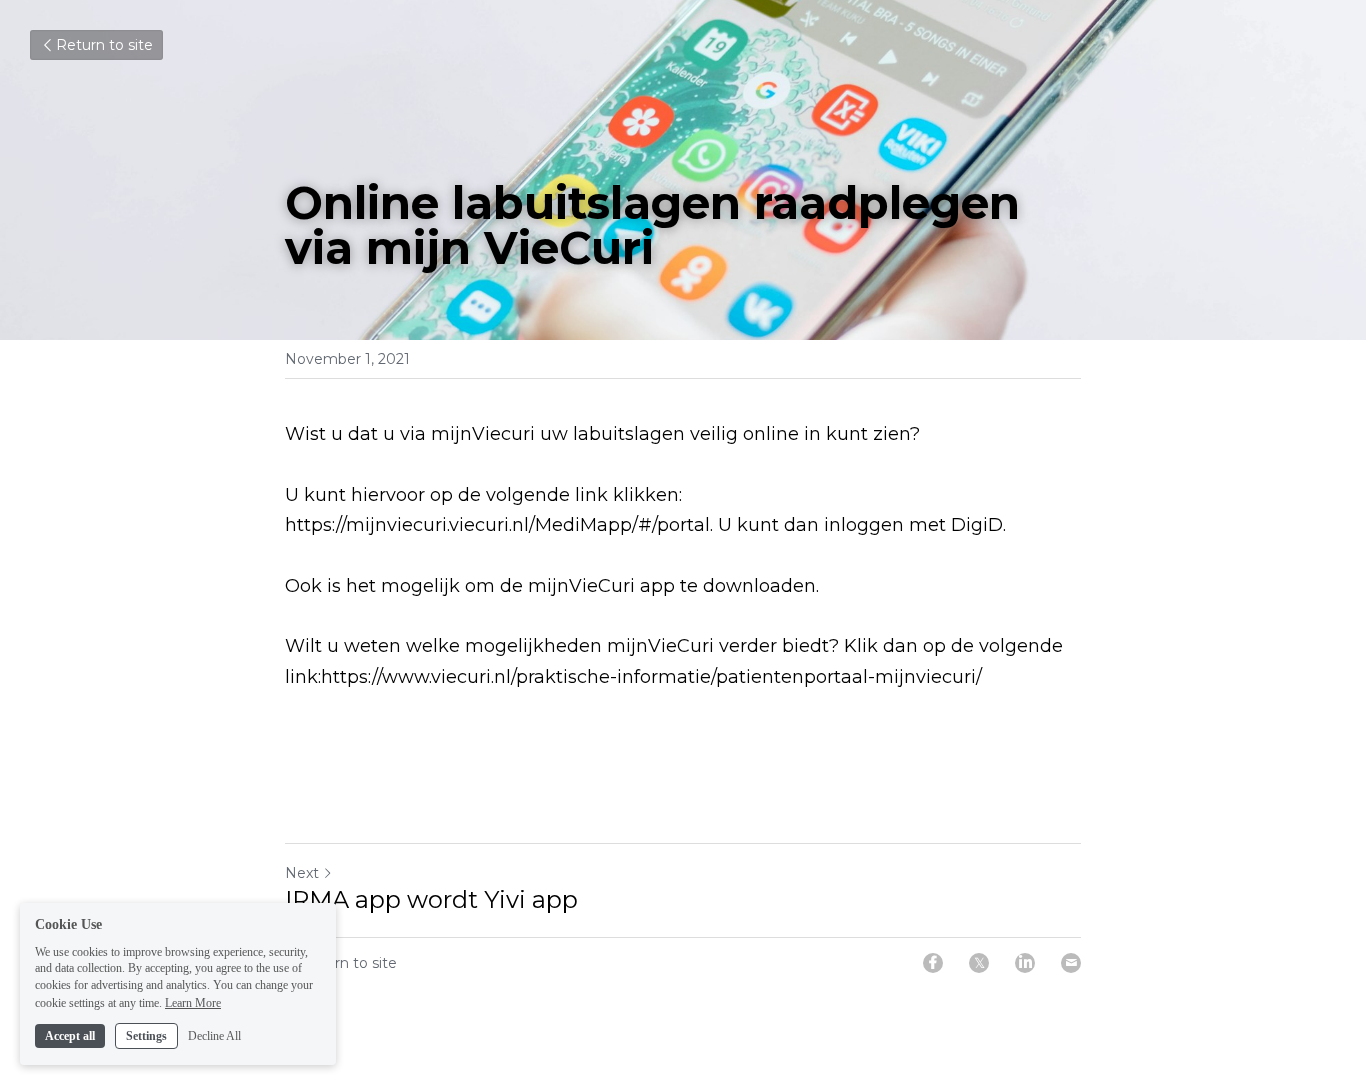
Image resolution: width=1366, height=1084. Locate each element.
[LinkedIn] (1025, 963)
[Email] (1071, 963)
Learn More (193, 1002)
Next (302, 873)
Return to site (104, 45)
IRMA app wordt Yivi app (431, 899)
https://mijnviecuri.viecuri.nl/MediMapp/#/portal (497, 525)
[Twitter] (979, 963)
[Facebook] (933, 963)
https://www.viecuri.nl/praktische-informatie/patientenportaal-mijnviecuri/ (651, 677)
